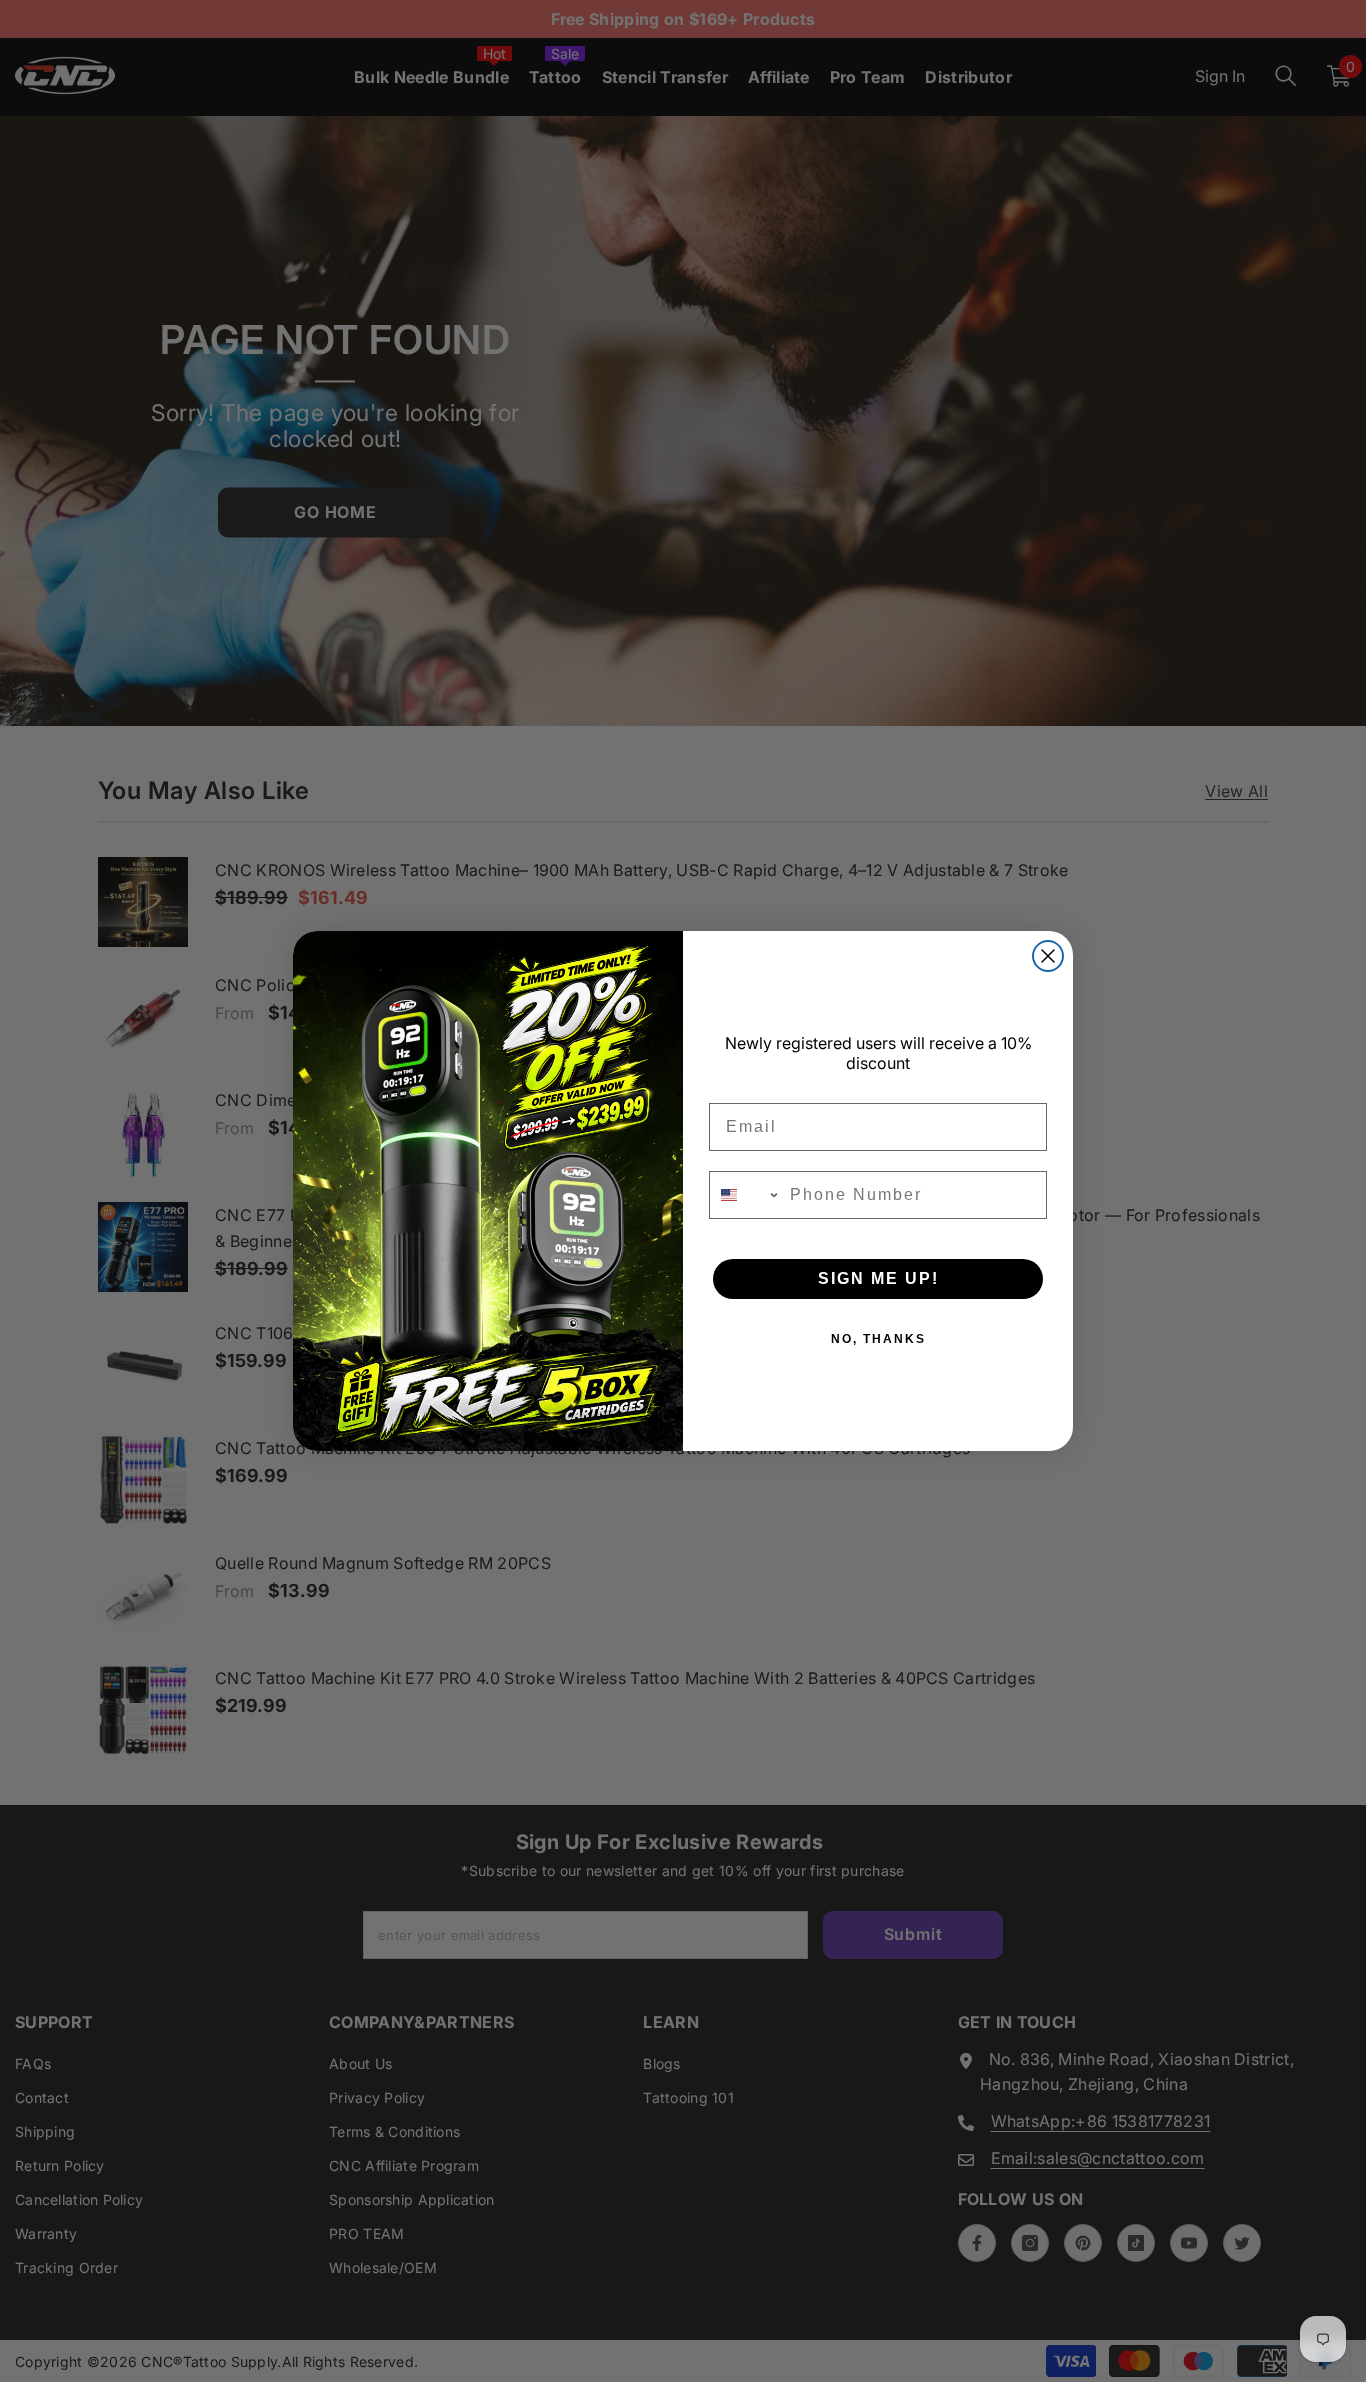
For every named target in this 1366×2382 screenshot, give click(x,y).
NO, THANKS (878, 1339)
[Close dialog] (1048, 956)
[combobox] (745, 1195)
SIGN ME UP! (878, 1278)
